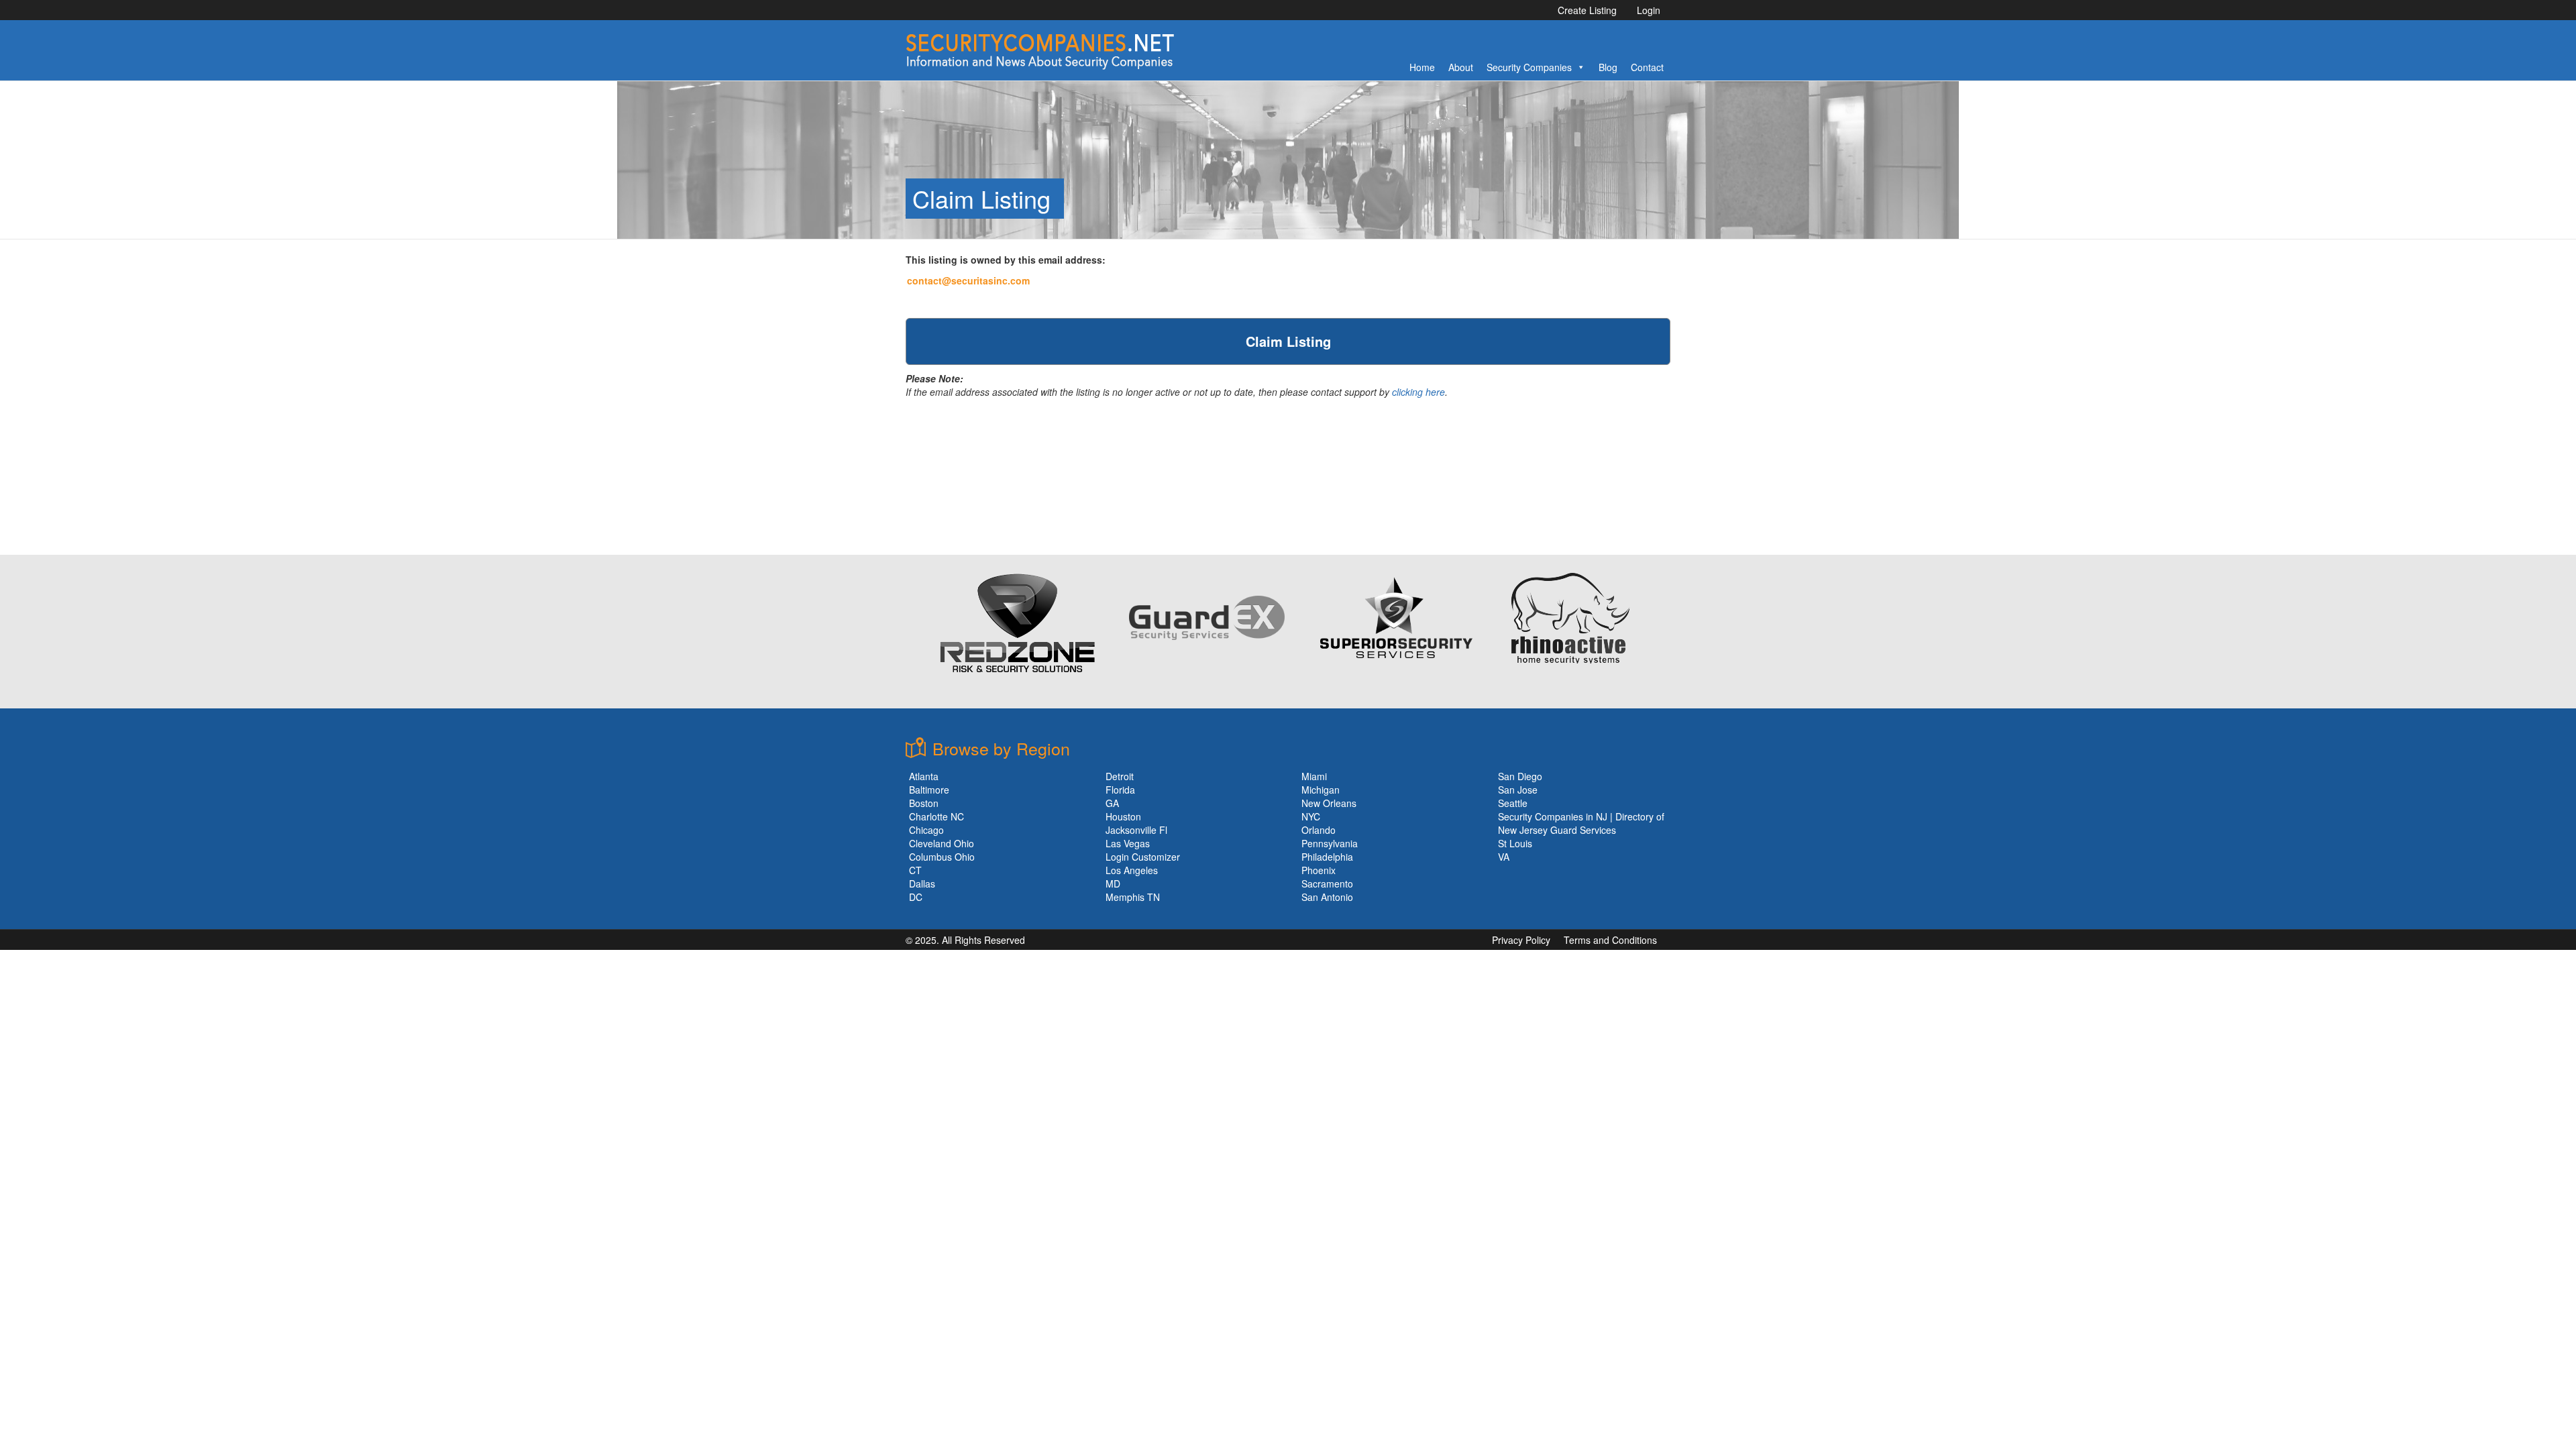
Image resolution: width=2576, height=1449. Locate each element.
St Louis (1515, 843)
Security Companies (1529, 67)
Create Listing (1587, 10)
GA (1112, 803)
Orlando (1319, 830)
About (1461, 67)
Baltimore (929, 790)
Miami (1314, 776)
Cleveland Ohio (942, 843)
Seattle (1513, 803)
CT (915, 870)
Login (1649, 10)
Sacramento (1327, 883)
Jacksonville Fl (1136, 830)
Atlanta (924, 776)
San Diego (1520, 776)
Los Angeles (1132, 870)
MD (1113, 883)
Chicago (926, 830)
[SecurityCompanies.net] (1040, 50)
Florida (1120, 790)
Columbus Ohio (942, 857)
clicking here (1418, 392)
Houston (1123, 816)
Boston (924, 803)
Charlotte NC (936, 816)
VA (1504, 857)
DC (916, 897)
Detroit (1120, 776)
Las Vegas (1128, 843)
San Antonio (1327, 897)
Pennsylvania (1330, 843)
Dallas (922, 883)
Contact (1647, 67)
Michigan (1321, 790)
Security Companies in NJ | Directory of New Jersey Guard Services (1581, 823)
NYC (1311, 816)
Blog (1608, 67)
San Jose (1518, 790)
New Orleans (1329, 803)
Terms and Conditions (1610, 940)
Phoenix (1319, 870)
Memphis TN (1133, 897)
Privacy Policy (1521, 940)
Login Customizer (1143, 857)
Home (1422, 67)
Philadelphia (1327, 857)
